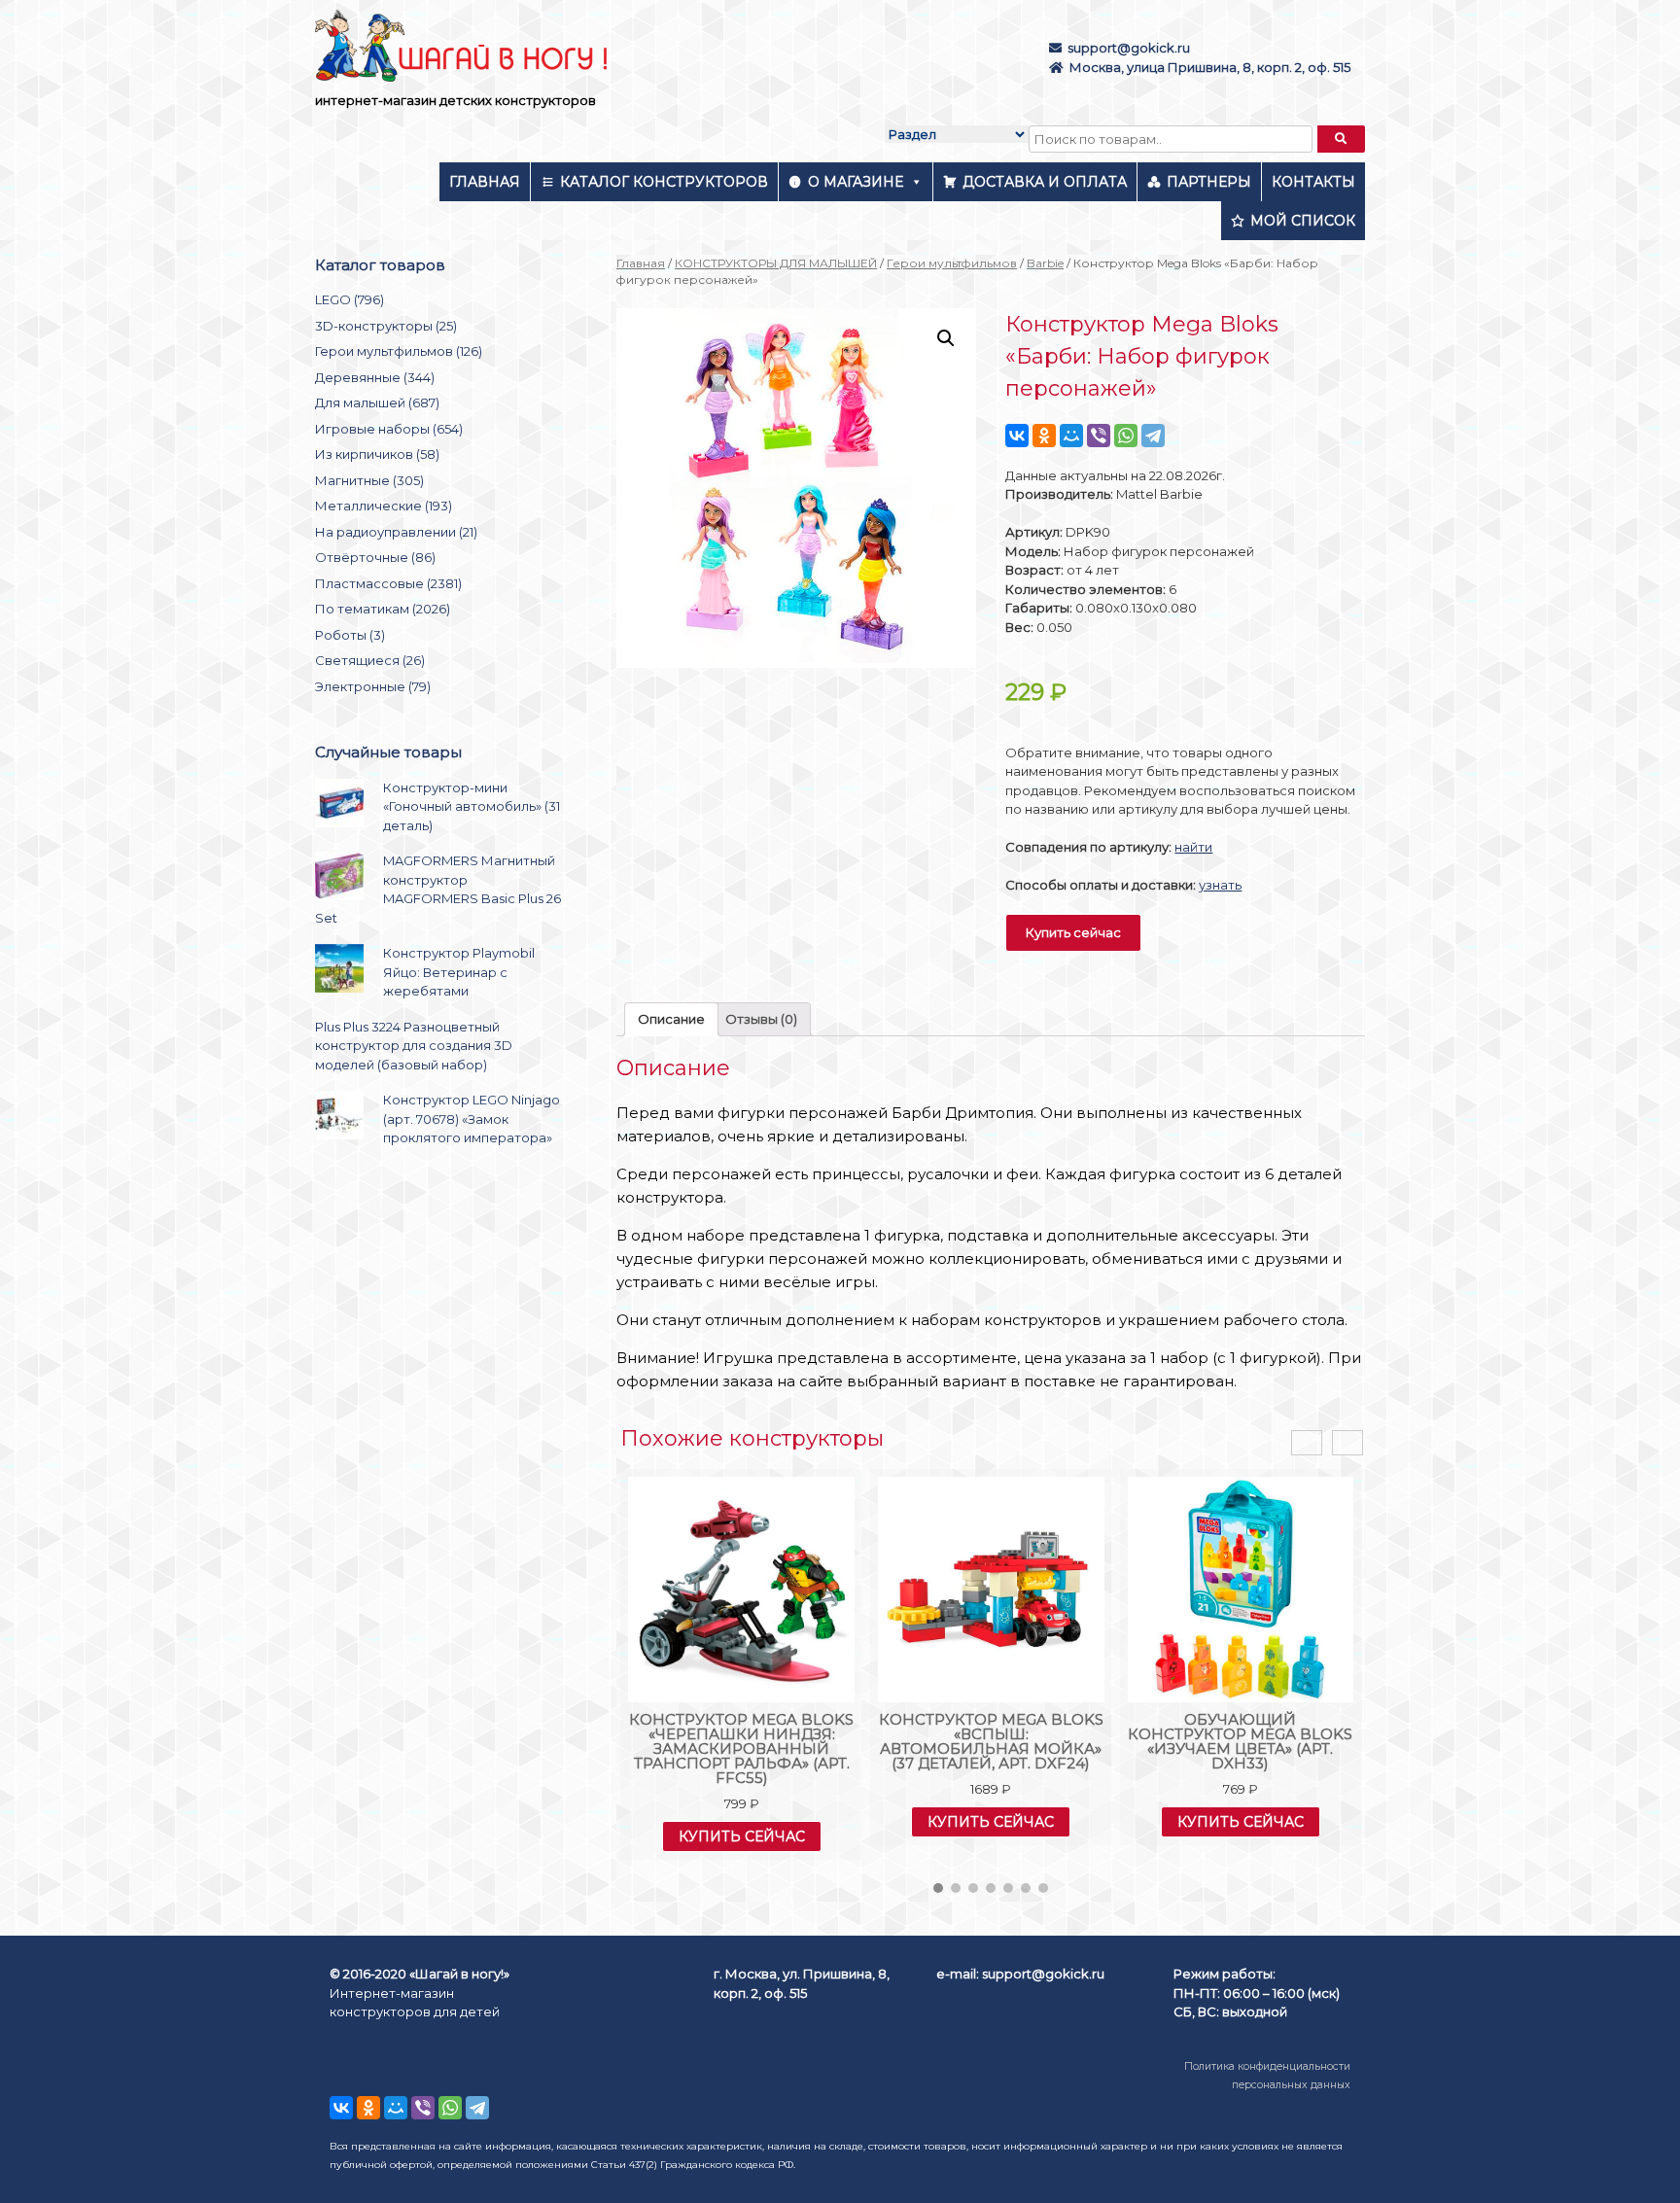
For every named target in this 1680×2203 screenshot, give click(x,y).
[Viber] (1099, 436)
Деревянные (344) (375, 377)
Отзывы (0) (761, 1019)
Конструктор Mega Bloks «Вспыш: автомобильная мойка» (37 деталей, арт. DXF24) (991, 1741)
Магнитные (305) (369, 480)
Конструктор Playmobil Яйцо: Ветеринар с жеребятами (459, 972)
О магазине (856, 182)
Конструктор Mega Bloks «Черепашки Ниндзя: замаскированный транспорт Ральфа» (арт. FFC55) (741, 1748)
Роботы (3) (350, 635)
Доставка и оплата (1045, 182)
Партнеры (1209, 182)
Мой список (1303, 221)
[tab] (671, 1019)
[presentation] (1307, 1443)
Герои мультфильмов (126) (399, 351)
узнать (1220, 885)
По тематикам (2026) (383, 609)
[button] (938, 1888)
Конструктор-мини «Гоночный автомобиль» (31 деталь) (472, 806)
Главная (485, 182)
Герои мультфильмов (952, 263)
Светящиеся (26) (370, 660)
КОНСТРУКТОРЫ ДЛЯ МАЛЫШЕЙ (776, 263)
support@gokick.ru (1129, 48)
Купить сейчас (1073, 932)
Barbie (1045, 263)
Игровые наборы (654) (389, 429)
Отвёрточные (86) (375, 557)
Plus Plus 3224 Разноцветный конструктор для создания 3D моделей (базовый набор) (414, 1046)
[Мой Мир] (1071, 436)
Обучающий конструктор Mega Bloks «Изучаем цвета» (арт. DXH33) (1240, 1741)
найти (1193, 847)
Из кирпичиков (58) (377, 454)
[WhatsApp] (1126, 436)
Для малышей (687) (377, 402)
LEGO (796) (350, 299)
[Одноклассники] (1044, 436)
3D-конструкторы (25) (386, 326)
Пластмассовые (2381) (388, 583)
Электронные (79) (373, 686)
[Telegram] (1153, 436)
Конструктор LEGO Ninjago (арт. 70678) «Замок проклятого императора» (472, 1119)
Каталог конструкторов (664, 182)
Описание (671, 1019)
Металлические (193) (384, 506)
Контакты (1313, 182)
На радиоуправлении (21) (396, 532)
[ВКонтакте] (1017, 436)
